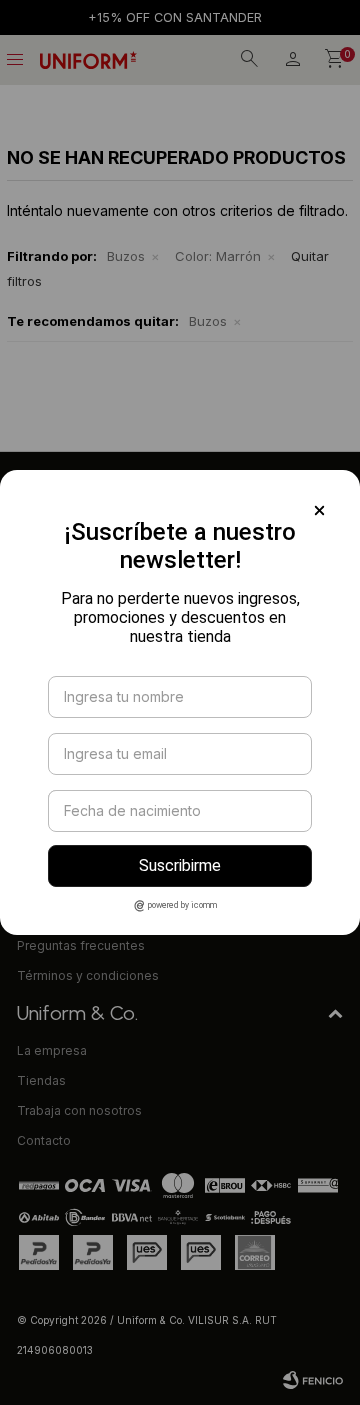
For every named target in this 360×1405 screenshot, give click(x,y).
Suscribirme (180, 865)
